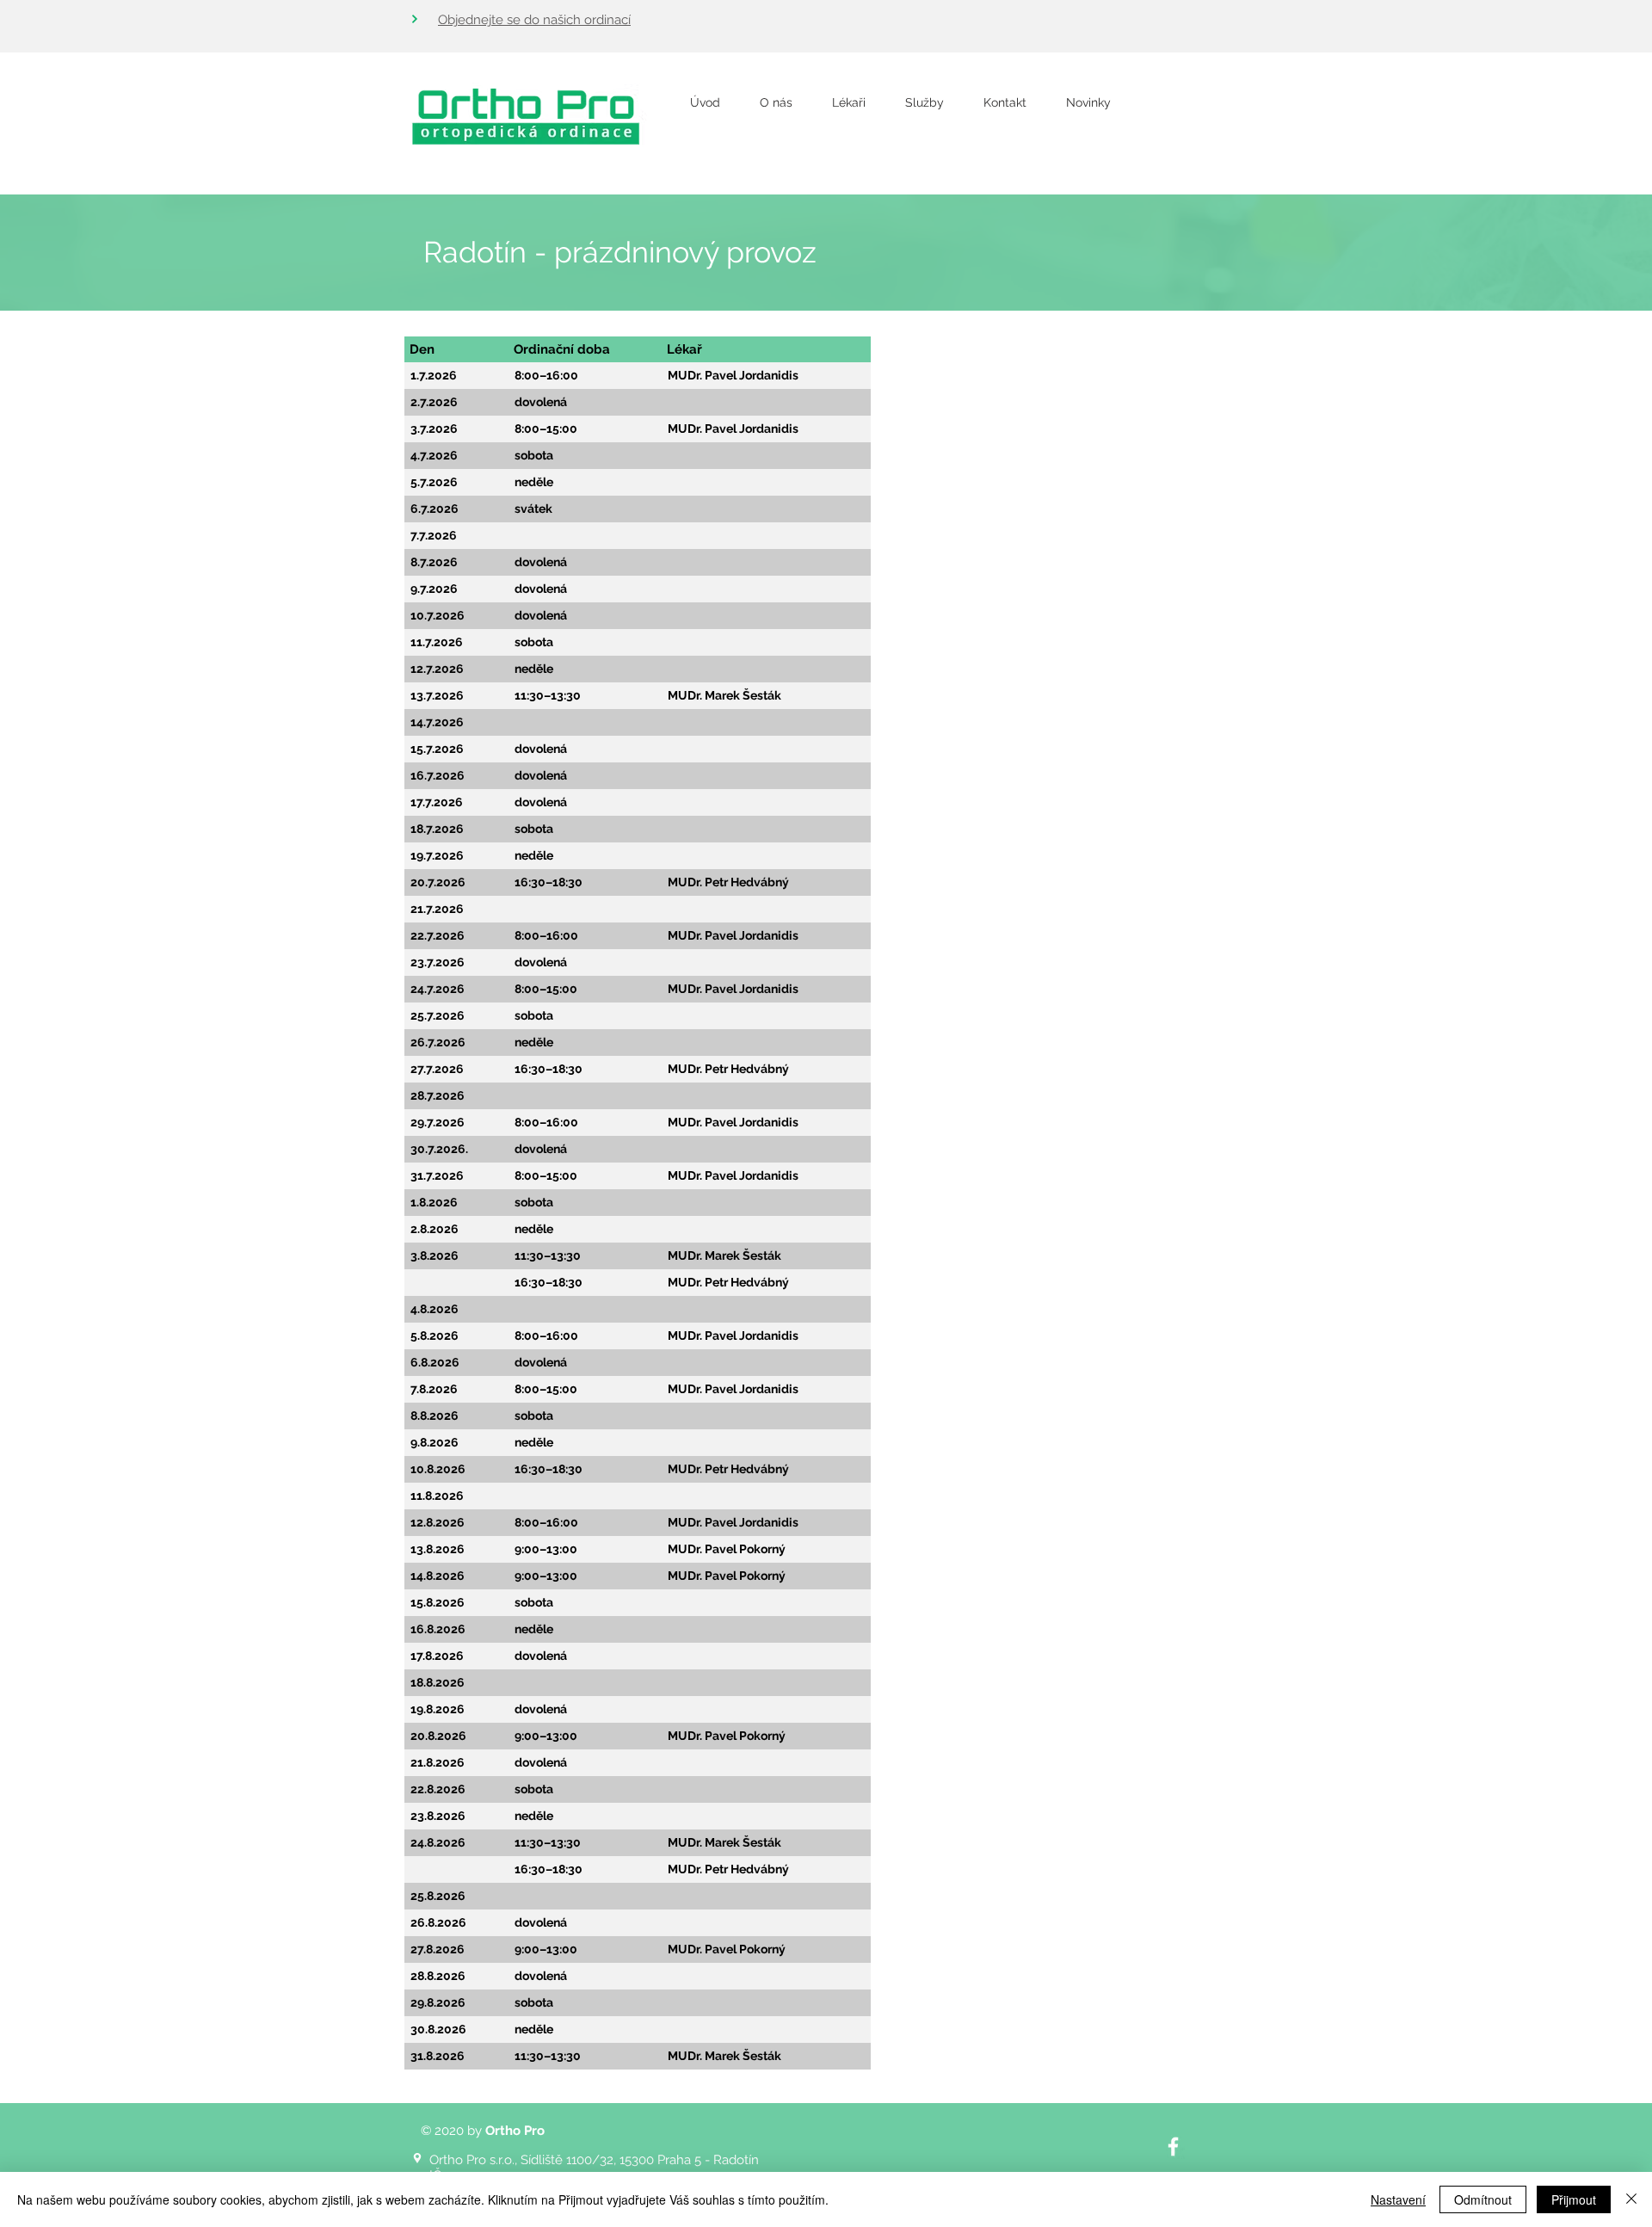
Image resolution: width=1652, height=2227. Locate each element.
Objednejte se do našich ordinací (534, 20)
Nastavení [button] (1398, 2199)
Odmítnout (1483, 2199)
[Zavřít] (1631, 2199)
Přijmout (1574, 2199)
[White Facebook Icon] (1173, 2147)
